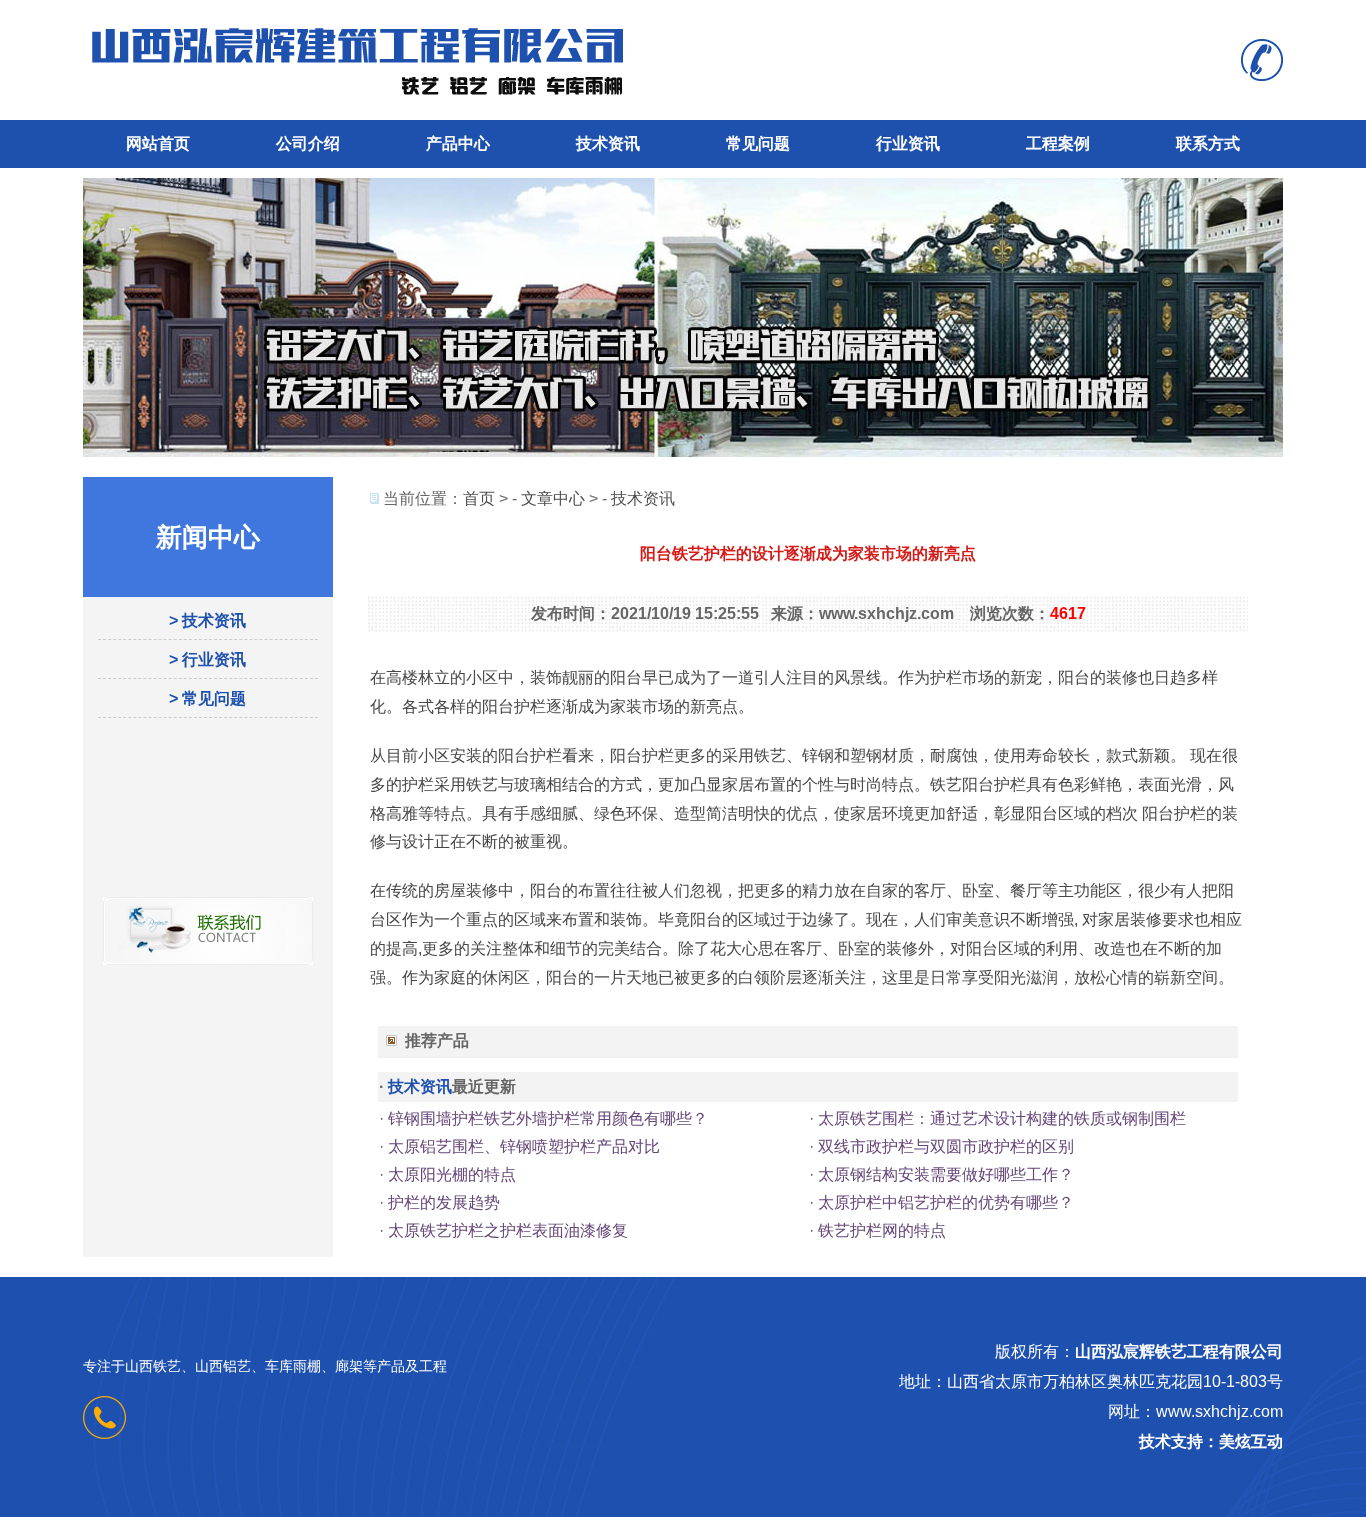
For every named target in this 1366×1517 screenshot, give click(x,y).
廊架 (349, 1366)
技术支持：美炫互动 (1211, 1441)
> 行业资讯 (207, 659)
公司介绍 (308, 143)
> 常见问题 (207, 698)
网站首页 (158, 143)
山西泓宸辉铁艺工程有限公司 (1179, 1351)
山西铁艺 (153, 1366)
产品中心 (458, 143)
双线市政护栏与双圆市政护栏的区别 (946, 1146)
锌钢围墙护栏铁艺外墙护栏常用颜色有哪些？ (548, 1118)
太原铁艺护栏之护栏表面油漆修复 (508, 1230)
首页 (479, 498)
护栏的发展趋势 (444, 1202)
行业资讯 (908, 143)
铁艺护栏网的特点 (882, 1230)
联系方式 (1208, 143)
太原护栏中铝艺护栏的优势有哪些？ (946, 1202)
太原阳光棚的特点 (452, 1174)
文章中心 (553, 498)
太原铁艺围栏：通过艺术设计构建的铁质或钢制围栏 (1002, 1118)
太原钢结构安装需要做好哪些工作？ (946, 1174)
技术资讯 (608, 143)
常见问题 (758, 143)
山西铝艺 (223, 1366)
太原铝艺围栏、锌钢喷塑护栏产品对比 (524, 1146)
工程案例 (1058, 143)
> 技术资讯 (207, 620)
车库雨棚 (293, 1366)
